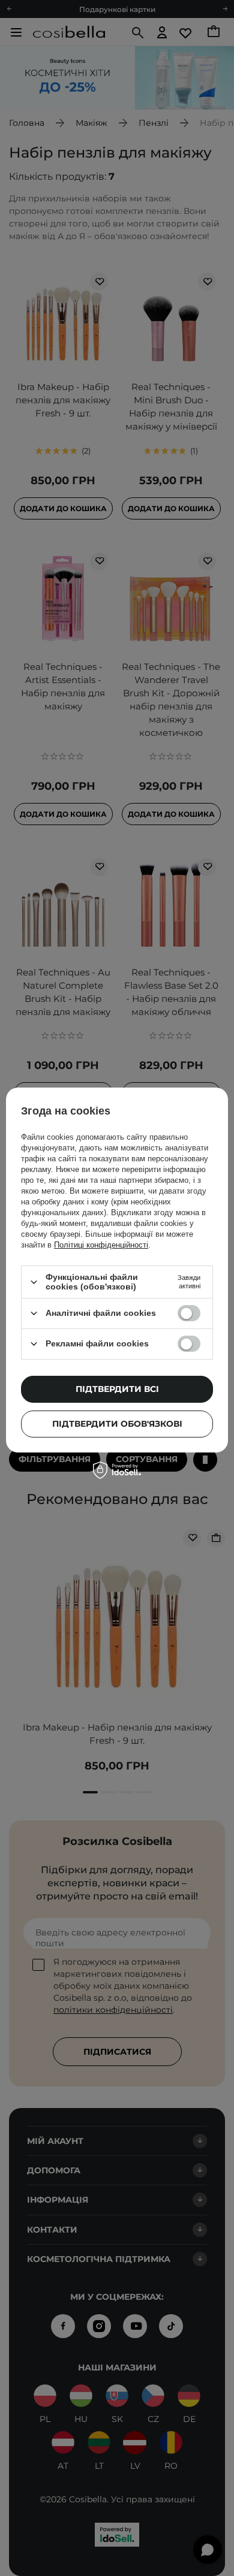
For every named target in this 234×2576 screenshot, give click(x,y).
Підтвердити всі (117, 1389)
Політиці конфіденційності (101, 1245)
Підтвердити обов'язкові (117, 1424)
